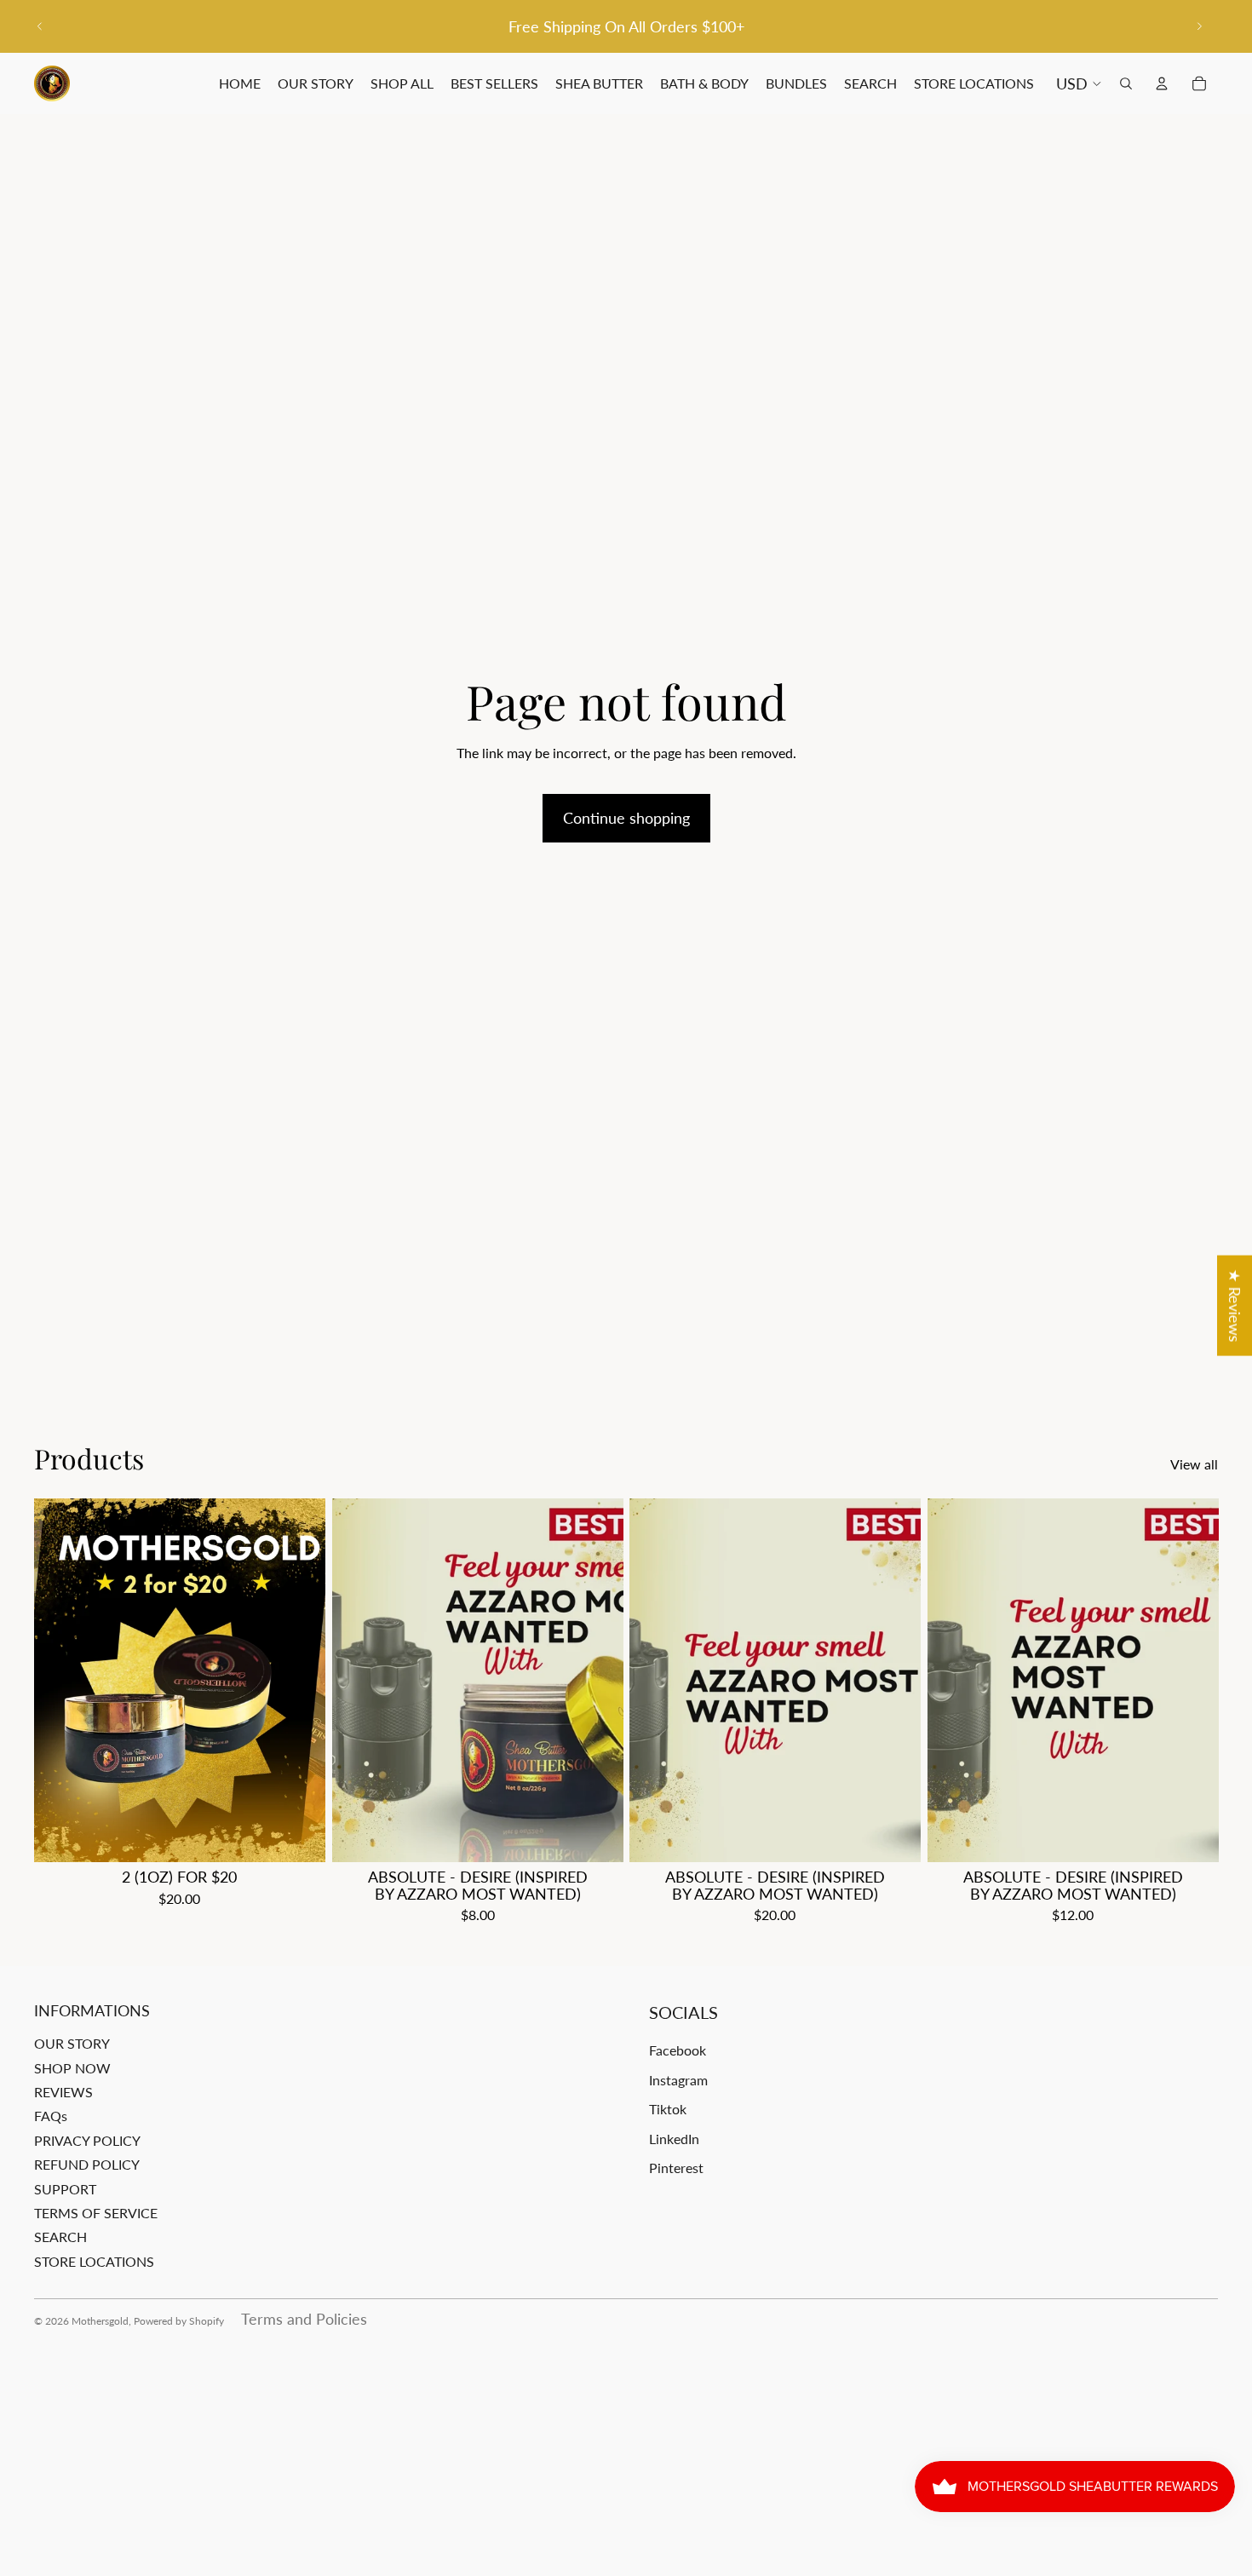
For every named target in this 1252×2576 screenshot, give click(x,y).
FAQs (51, 2116)
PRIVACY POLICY (87, 2140)
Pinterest (676, 2168)
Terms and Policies (304, 2319)
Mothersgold (100, 2321)
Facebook (678, 2050)
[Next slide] (1199, 26)
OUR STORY (72, 2043)
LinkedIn (674, 2139)
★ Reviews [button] (1235, 1306)
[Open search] (1126, 83)
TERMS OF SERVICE (96, 2213)
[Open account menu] (1162, 83)
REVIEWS (63, 2092)
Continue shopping (626, 818)
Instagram (678, 2080)
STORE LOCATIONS (94, 2261)
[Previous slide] (40, 26)
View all (1194, 1464)
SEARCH (60, 2237)
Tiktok (668, 2109)
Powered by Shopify (179, 2321)
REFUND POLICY (87, 2164)
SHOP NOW (72, 2068)
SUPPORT (65, 2189)
